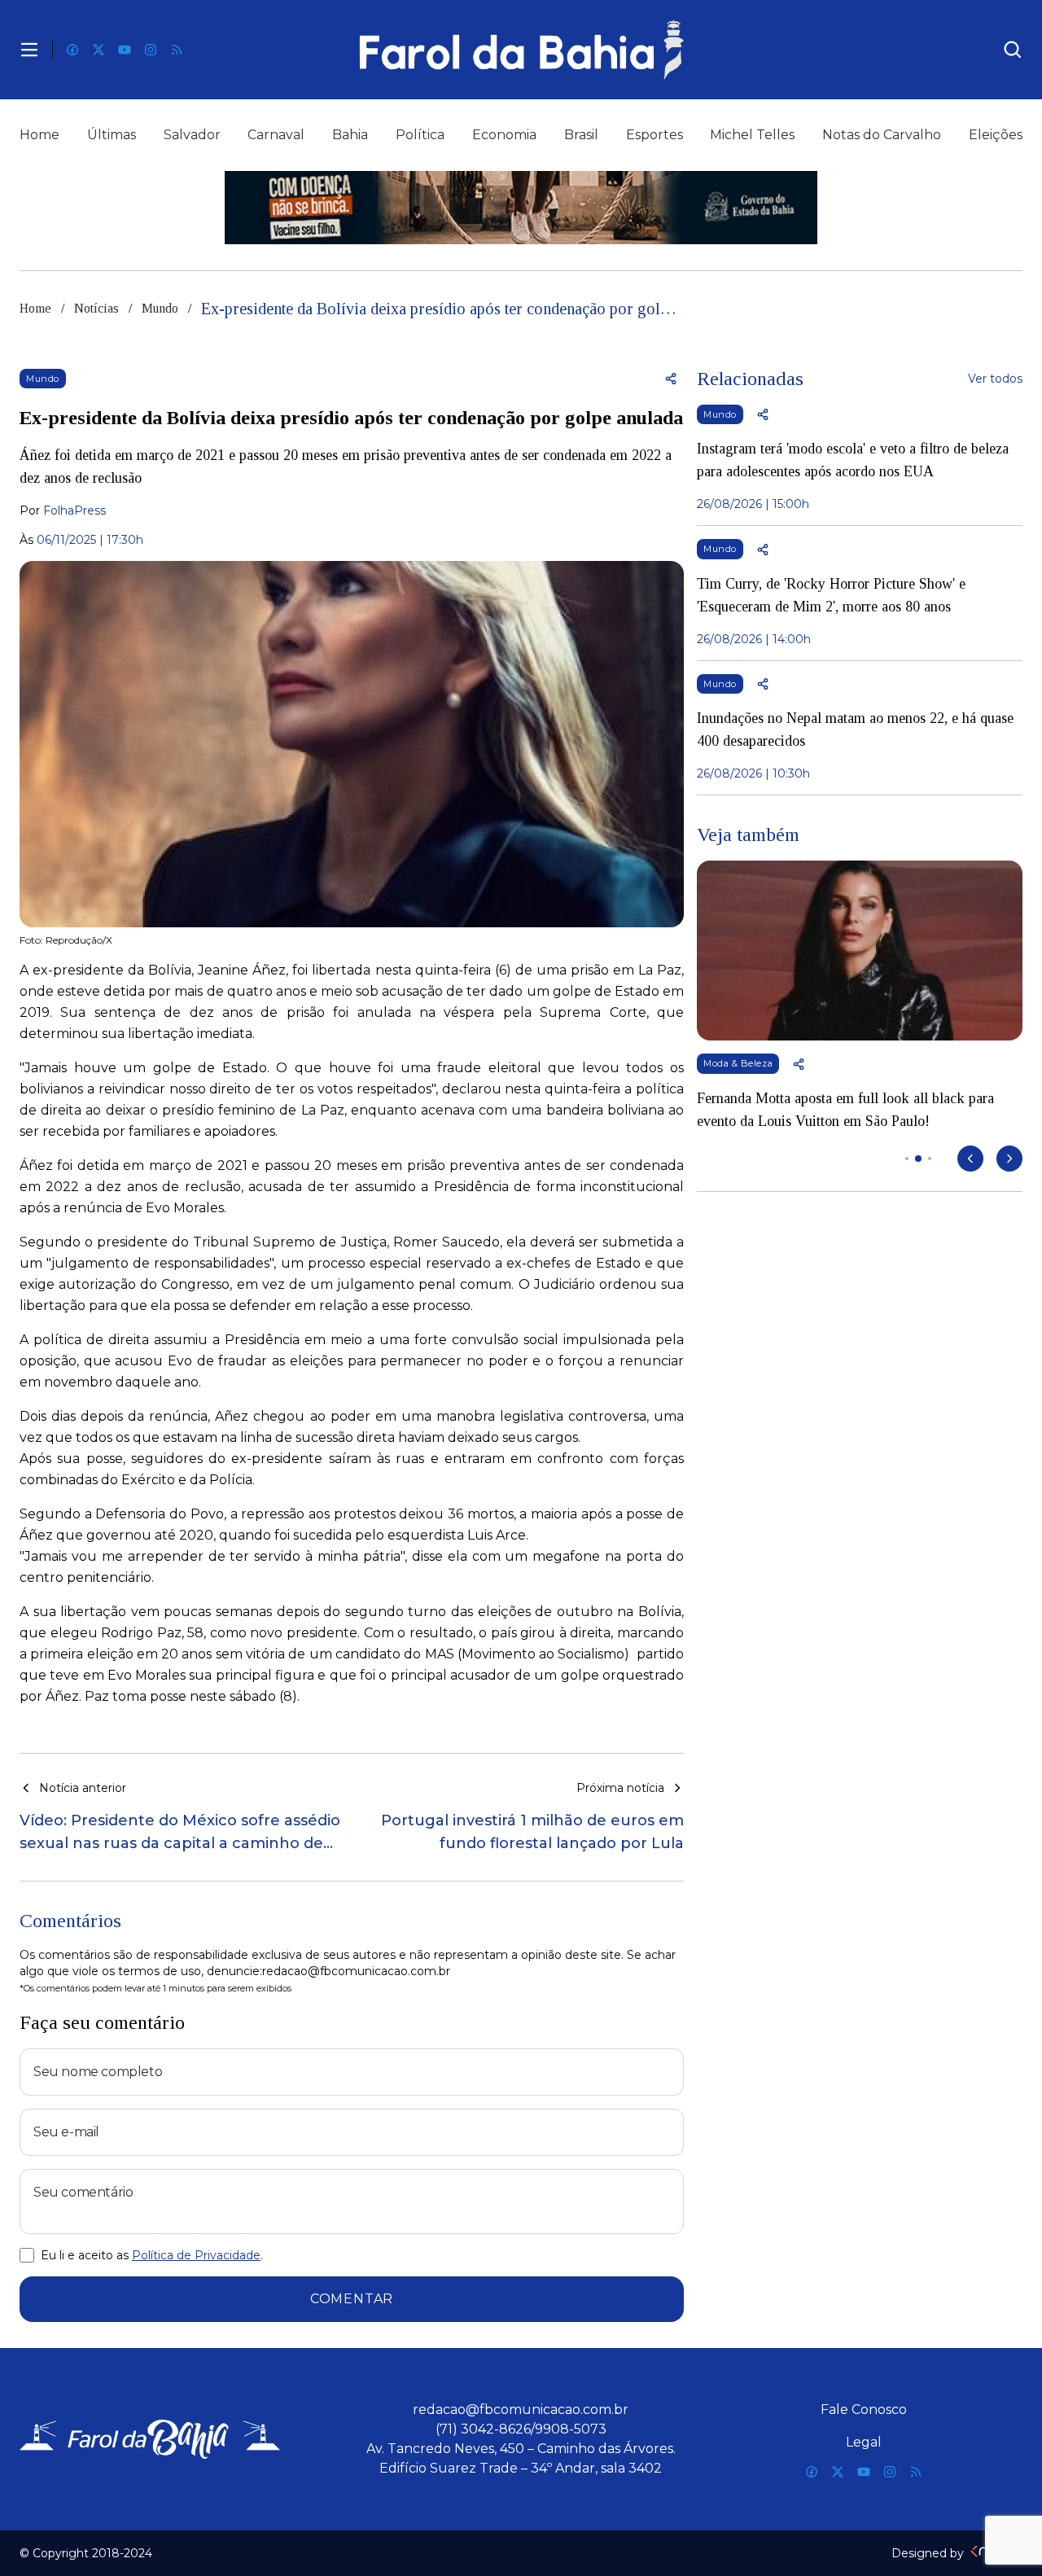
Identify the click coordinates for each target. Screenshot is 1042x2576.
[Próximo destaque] (1009, 1159)
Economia (504, 135)
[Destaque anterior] (970, 1159)
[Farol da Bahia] (521, 50)
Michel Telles (752, 135)
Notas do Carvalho (882, 135)
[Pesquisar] (1013, 50)
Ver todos (995, 379)
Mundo (160, 308)
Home (39, 135)
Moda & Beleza (738, 1063)
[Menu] (29, 50)
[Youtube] (125, 50)
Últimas (112, 135)
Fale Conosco (864, 2410)
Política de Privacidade (196, 2255)
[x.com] (99, 50)
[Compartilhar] (671, 379)
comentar (352, 2299)
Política (420, 135)
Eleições (996, 135)
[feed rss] (177, 50)
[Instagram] (151, 50)
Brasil (581, 135)
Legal (864, 2442)
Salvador (192, 135)
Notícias (96, 308)
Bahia (350, 135)
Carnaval (276, 135)
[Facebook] (72, 50)
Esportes (655, 135)
